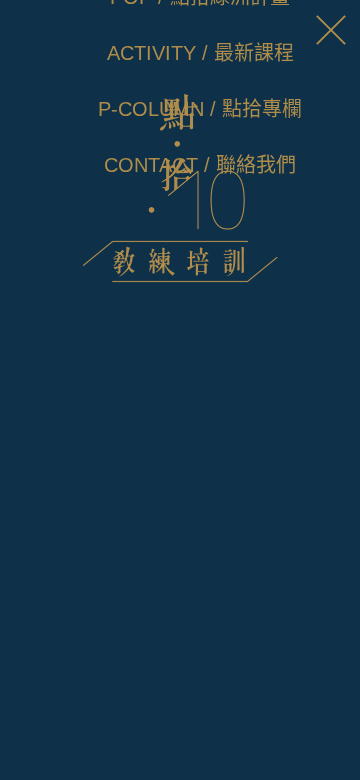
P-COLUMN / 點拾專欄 (200, 109)
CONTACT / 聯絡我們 (200, 165)
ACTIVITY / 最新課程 (200, 53)
